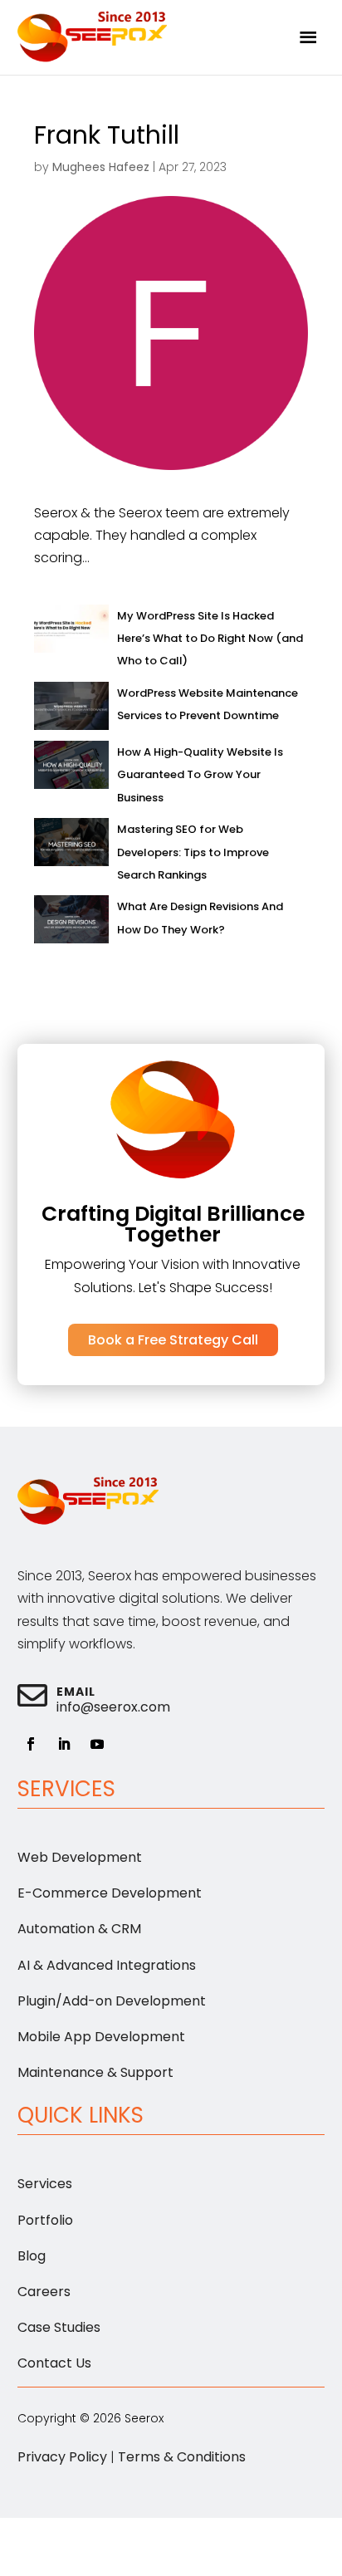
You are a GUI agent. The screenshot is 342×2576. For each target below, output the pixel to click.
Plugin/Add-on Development (112, 2001)
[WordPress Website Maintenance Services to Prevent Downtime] (71, 710)
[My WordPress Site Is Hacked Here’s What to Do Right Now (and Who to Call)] (71, 632)
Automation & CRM (79, 1929)
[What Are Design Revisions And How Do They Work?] (71, 923)
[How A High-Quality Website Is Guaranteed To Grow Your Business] (71, 769)
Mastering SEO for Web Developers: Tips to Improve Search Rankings (193, 852)
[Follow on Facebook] (31, 1744)
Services (45, 2184)
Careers (44, 2292)
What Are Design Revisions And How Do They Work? (200, 918)
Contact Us (54, 2363)
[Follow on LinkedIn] (64, 1744)
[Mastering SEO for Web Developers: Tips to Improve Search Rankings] (71, 846)
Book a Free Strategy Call (173, 1340)
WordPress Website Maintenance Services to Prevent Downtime (208, 704)
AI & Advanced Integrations (107, 1965)
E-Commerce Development (110, 1893)
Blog (32, 2256)
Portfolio (45, 2220)
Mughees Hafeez (101, 167)
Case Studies (59, 2327)
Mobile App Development (101, 2037)
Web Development (80, 1857)
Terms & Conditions (182, 2457)
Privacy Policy (62, 2457)
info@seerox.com (113, 1707)
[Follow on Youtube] (97, 1744)
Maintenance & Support (95, 2072)
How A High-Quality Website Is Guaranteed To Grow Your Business (200, 774)
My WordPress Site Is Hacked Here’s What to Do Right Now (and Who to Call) (210, 638)
